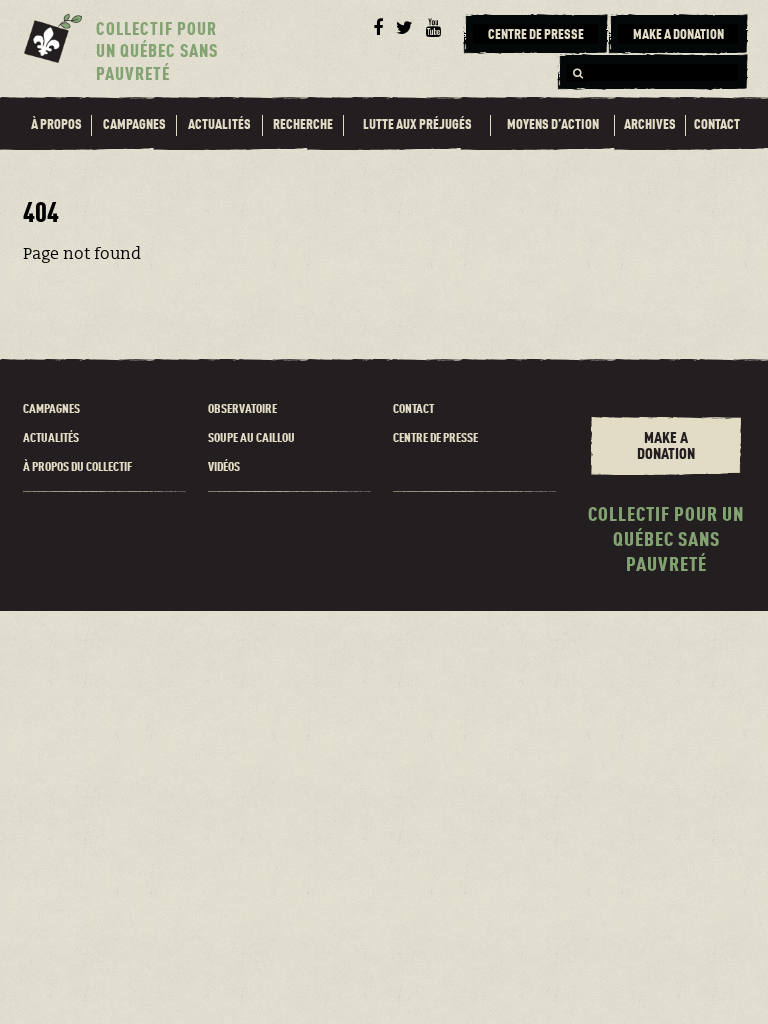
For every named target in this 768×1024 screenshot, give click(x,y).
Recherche (303, 125)
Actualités (219, 125)
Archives (650, 125)
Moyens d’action (553, 125)
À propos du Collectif (77, 467)
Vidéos (224, 467)
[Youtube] (433, 28)
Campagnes (134, 125)
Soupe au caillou (251, 438)
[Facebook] (377, 28)
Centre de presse (435, 438)
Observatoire (242, 409)
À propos (56, 125)
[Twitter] (404, 28)
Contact (717, 125)
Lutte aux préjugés (417, 125)
